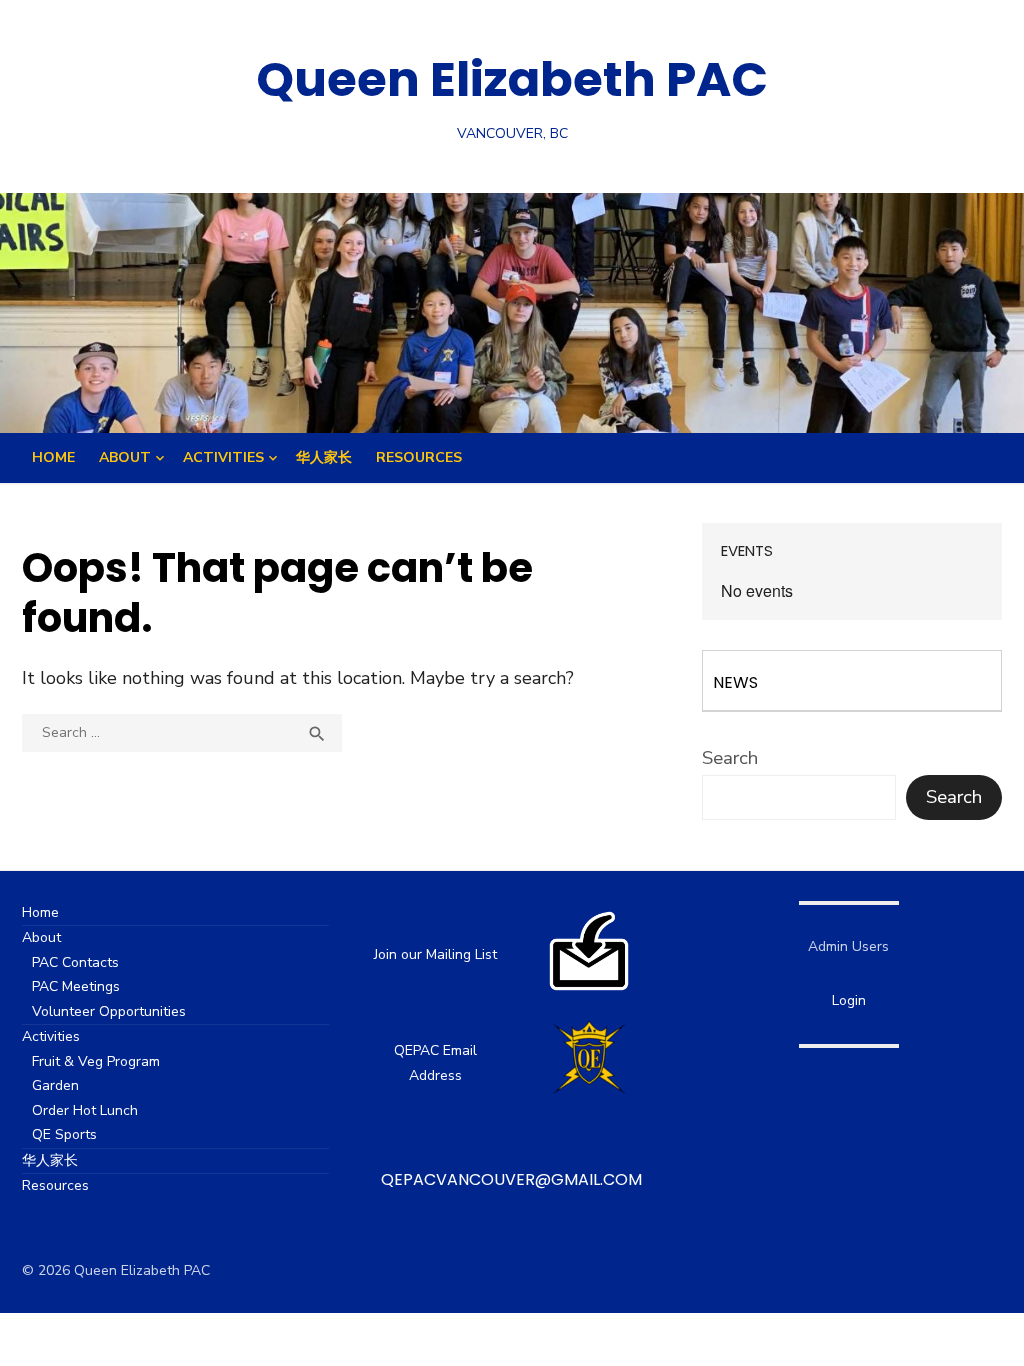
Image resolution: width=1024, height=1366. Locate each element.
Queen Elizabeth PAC (512, 79)
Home (53, 457)
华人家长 (324, 457)
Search (730, 758)
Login (849, 1000)
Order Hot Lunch (85, 1110)
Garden (55, 1085)
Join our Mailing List (435, 954)
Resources (419, 457)
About (125, 457)
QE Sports (64, 1134)
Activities (223, 457)
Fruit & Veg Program (96, 1061)
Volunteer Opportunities (109, 1011)
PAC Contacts (75, 962)
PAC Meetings (76, 986)
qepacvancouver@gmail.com (511, 1179)
